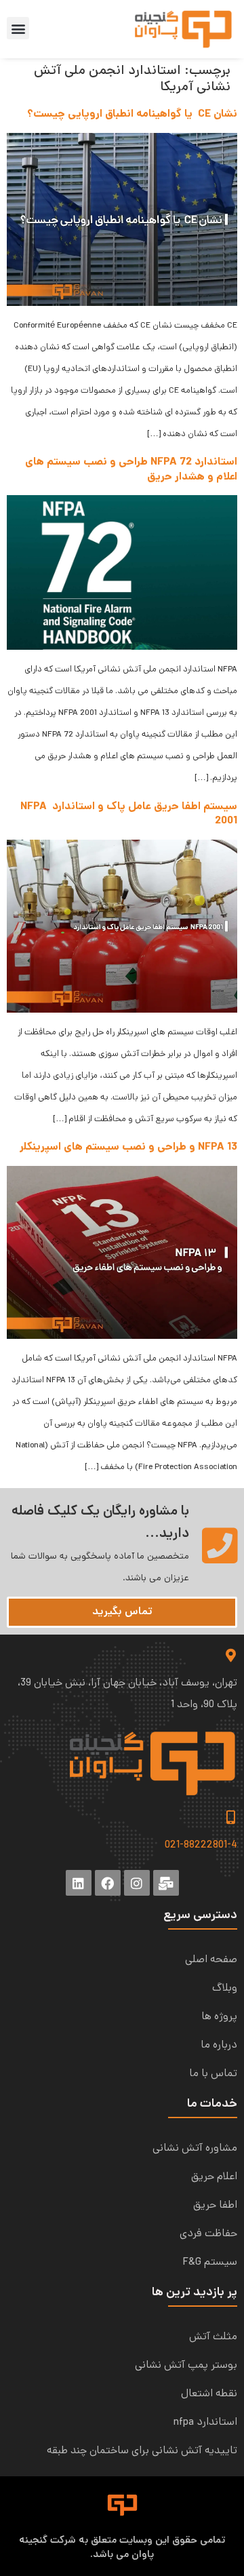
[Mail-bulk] (166, 1883)
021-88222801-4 (201, 1846)
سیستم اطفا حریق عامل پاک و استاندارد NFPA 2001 (129, 814)
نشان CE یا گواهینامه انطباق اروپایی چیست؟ (132, 114)
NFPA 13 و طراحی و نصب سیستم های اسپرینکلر (128, 1147)
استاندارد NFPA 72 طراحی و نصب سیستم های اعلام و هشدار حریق (131, 470)
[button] (18, 28)
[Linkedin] (79, 1883)
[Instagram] (137, 1883)
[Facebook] (108, 1883)
